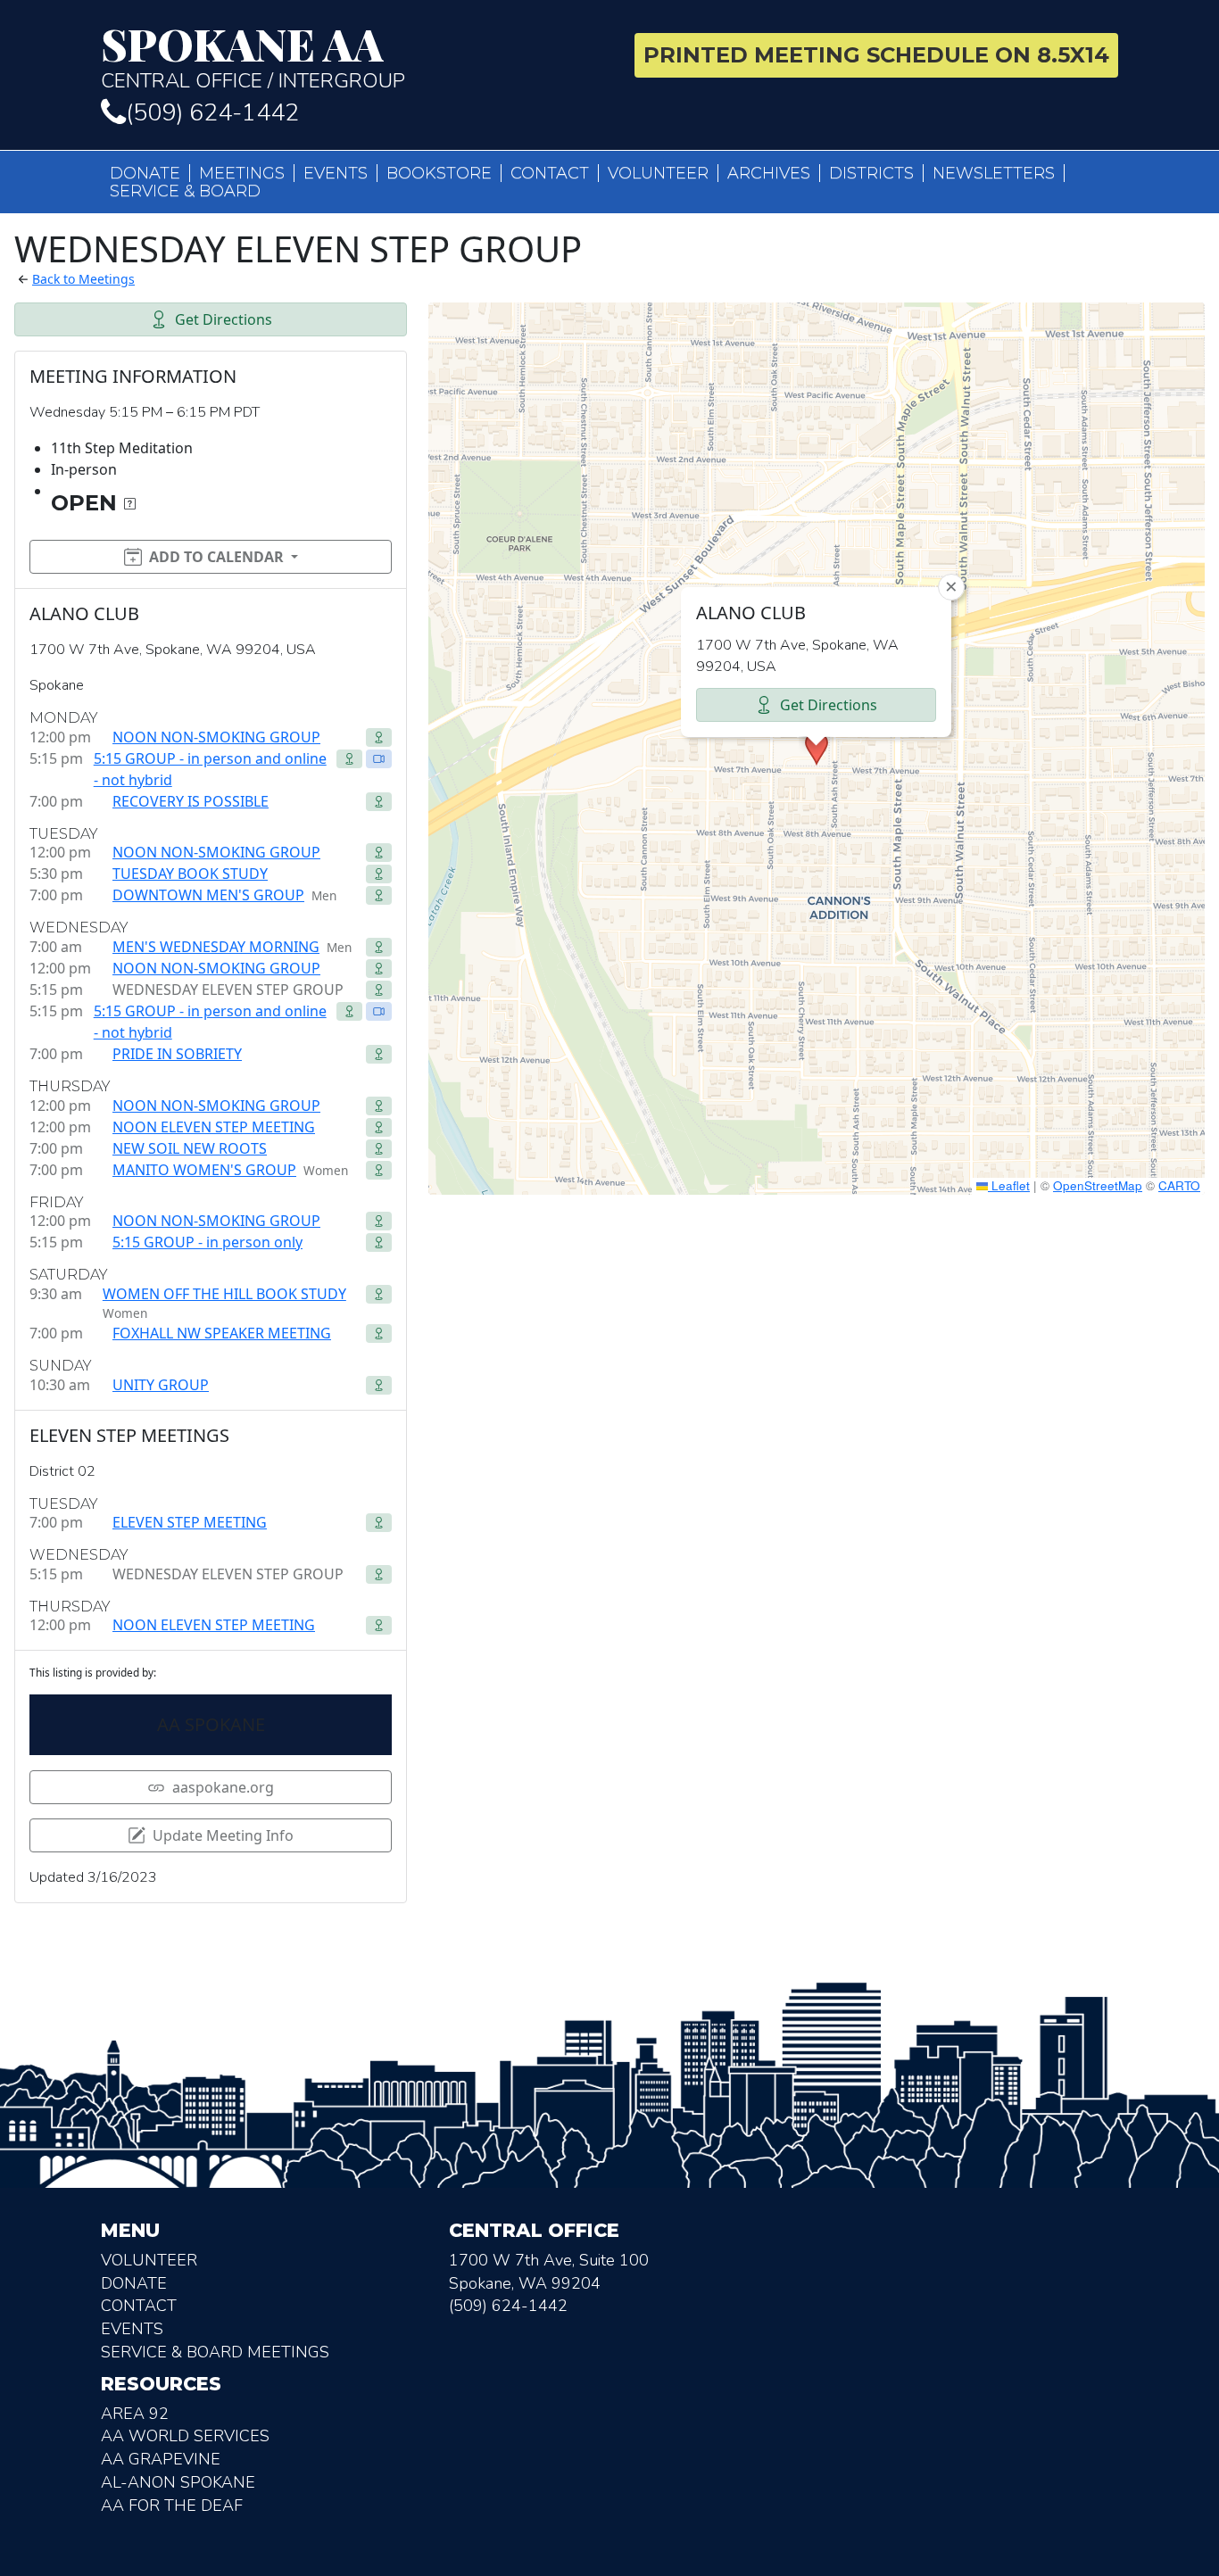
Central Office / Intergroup (253, 57)
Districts (871, 173)
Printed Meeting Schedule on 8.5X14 (876, 55)
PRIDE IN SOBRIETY (177, 1054)
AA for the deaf (172, 2506)
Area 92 (135, 2414)
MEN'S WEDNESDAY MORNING (216, 947)
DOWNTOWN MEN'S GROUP (208, 895)
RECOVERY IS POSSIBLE (191, 801)
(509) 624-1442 (212, 113)
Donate (145, 173)
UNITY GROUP (161, 1385)
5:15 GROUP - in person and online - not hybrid (210, 769)
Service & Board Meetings (215, 2352)
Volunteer (658, 173)
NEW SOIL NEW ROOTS (190, 1148)
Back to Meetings (83, 279)
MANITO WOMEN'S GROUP (204, 1170)
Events (336, 173)
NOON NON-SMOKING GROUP (216, 737)
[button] (817, 749)
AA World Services (185, 2436)
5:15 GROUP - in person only (207, 1242)
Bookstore (439, 173)
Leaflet (1009, 1185)
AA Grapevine (161, 2459)
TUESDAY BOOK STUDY (190, 874)
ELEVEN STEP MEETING (190, 1522)
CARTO (1179, 1185)
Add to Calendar (216, 557)
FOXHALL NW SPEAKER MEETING (222, 1333)
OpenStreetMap (1098, 1185)
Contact (550, 173)
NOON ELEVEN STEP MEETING (214, 1127)
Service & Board (185, 191)
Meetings (242, 173)
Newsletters (994, 173)
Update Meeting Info (223, 1835)
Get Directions (224, 319)
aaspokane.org (223, 1787)
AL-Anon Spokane (178, 2482)
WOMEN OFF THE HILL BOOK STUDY (224, 1294)
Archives (769, 173)
